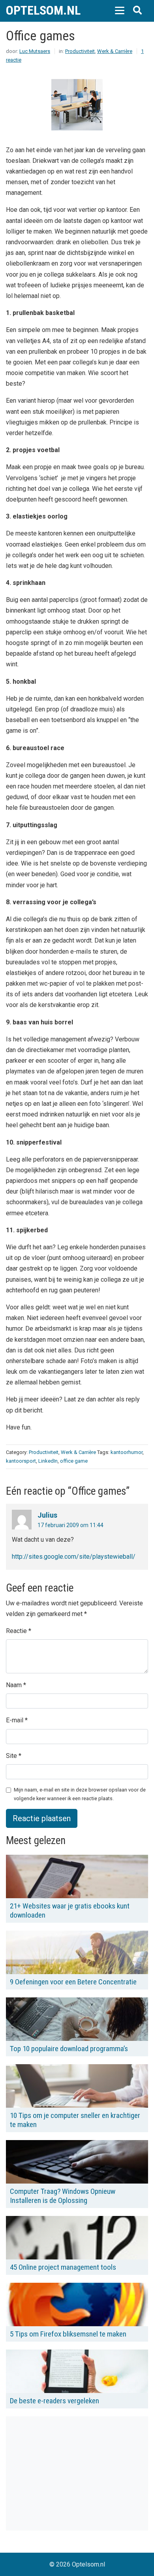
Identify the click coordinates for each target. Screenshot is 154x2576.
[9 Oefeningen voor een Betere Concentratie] (77, 1952)
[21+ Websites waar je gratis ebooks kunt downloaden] (77, 1876)
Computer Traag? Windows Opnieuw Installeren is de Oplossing (63, 2196)
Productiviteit (80, 51)
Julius (47, 1515)
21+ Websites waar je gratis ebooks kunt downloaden (70, 1910)
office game (74, 1461)
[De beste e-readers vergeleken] (77, 2371)
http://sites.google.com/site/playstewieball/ (74, 1557)
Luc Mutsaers (35, 51)
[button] (119, 10)
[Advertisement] (72, 2472)
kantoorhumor (127, 1452)
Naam (14, 1685)
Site (11, 1756)
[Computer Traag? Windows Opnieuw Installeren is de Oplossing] (77, 2162)
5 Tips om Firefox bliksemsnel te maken (68, 2334)
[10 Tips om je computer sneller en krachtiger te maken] (77, 2086)
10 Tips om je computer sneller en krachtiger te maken (75, 2120)
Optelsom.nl (43, 10)
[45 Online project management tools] (77, 2238)
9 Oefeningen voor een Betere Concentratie (73, 1982)
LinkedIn (48, 1461)
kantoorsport (21, 1461)
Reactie (16, 1631)
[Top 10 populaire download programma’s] (77, 2019)
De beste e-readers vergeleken (54, 2401)
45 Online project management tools (63, 2267)
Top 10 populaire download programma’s (69, 2049)
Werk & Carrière (115, 51)
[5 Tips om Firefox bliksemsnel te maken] (77, 2304)
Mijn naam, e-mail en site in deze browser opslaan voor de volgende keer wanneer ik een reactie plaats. (80, 1794)
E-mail (15, 1720)
